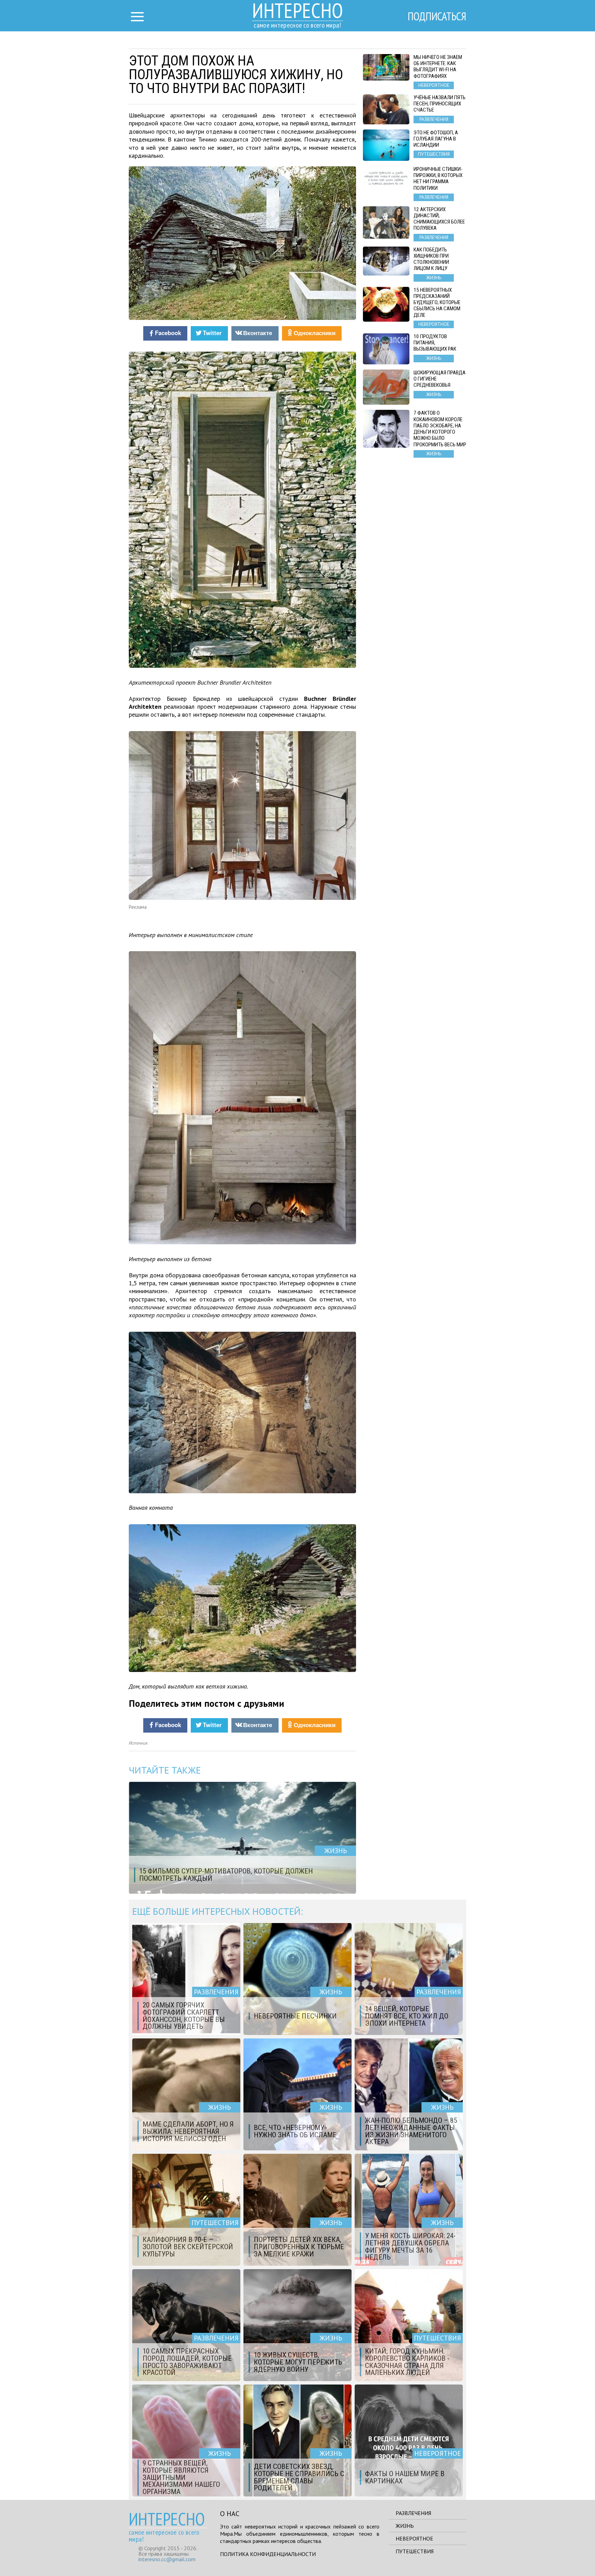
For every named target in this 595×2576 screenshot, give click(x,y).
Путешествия (415, 2551)
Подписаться (437, 16)
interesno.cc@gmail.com (167, 2559)
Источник (138, 1743)
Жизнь (405, 2526)
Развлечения (413, 2513)
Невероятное (414, 2538)
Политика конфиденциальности (268, 2554)
